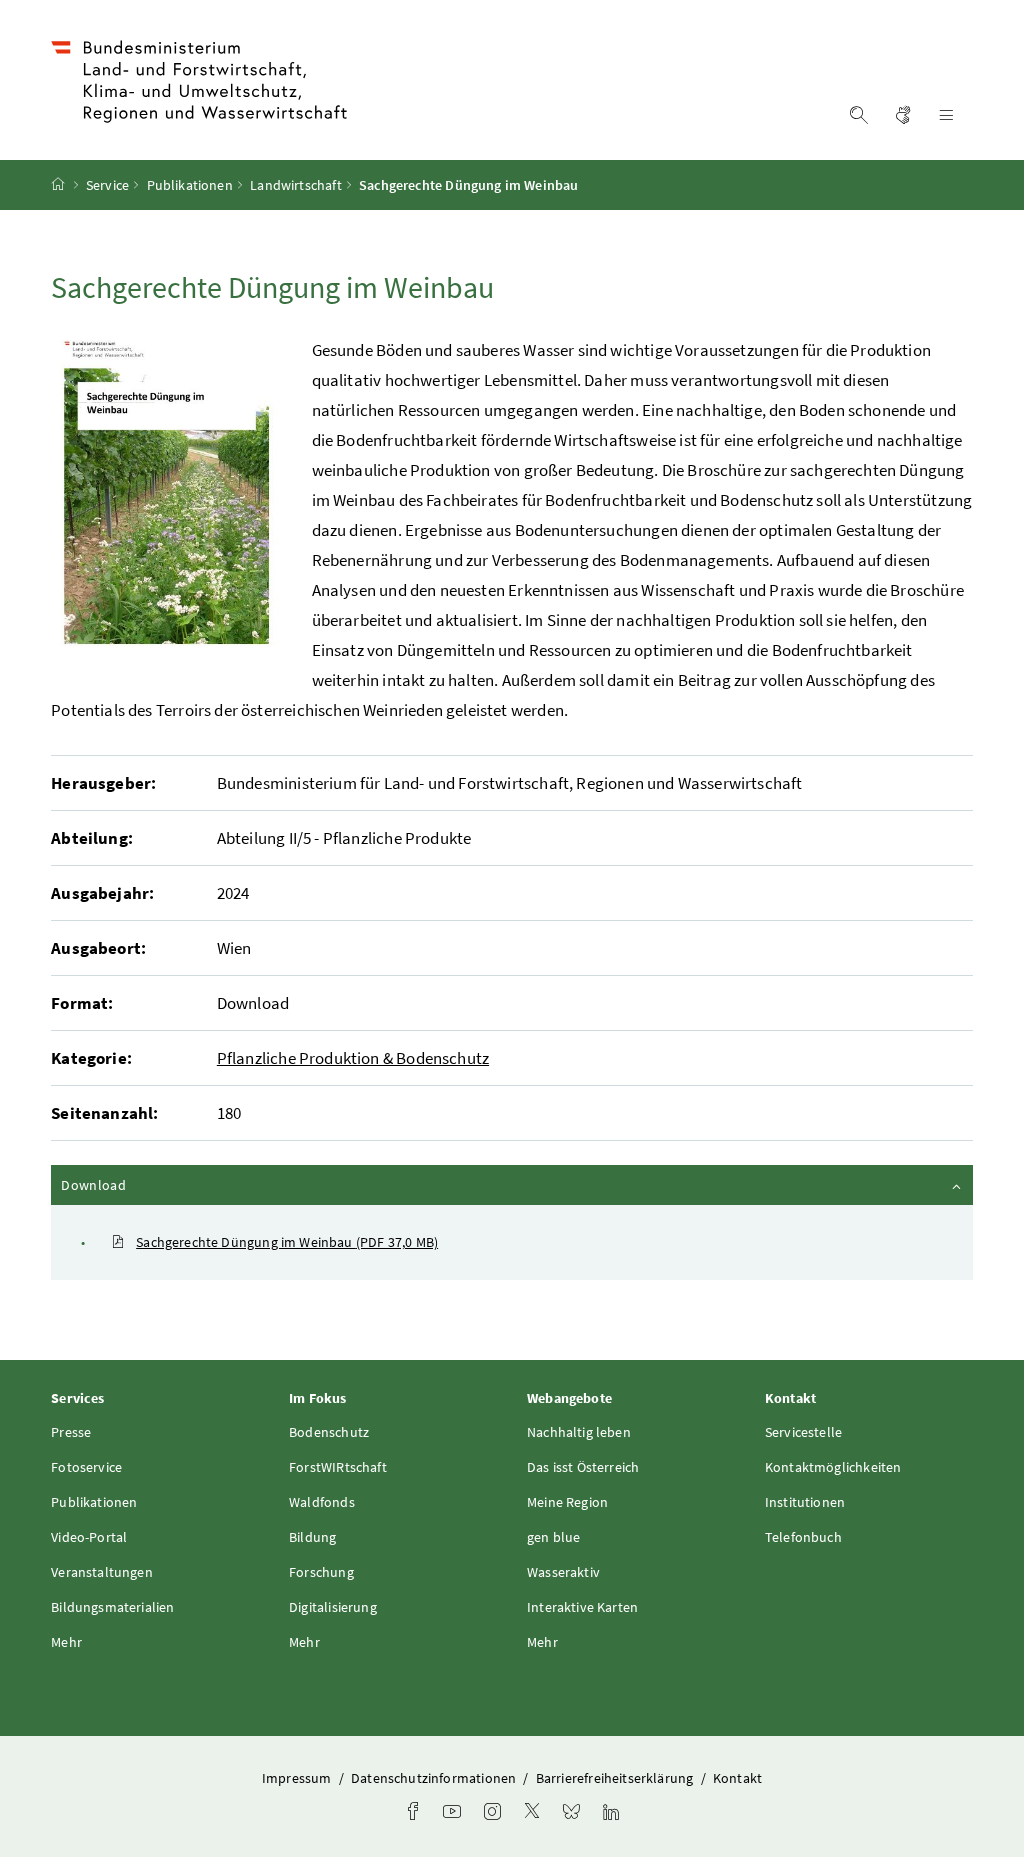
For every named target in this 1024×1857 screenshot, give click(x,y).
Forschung (321, 1572)
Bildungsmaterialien (112, 1607)
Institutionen (805, 1502)
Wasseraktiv (563, 1572)
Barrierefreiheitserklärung (616, 1778)
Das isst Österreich (583, 1467)
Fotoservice (86, 1467)
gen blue (553, 1537)
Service (107, 185)
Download (147, 1184)
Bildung (312, 1537)
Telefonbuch (803, 1537)
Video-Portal (89, 1537)
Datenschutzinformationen (435, 1778)
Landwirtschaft (295, 185)
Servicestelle (803, 1432)
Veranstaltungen (102, 1572)
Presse (71, 1432)
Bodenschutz (329, 1432)
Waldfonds (322, 1502)
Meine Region (567, 1502)
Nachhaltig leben (579, 1432)
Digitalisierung (333, 1607)
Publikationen (190, 185)
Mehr (66, 1642)
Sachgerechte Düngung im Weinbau (287, 1242)
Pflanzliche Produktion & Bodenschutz (353, 1058)
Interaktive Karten (582, 1607)
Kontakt (737, 1778)
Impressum (298, 1778)
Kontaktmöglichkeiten (833, 1467)
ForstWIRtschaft (338, 1467)
